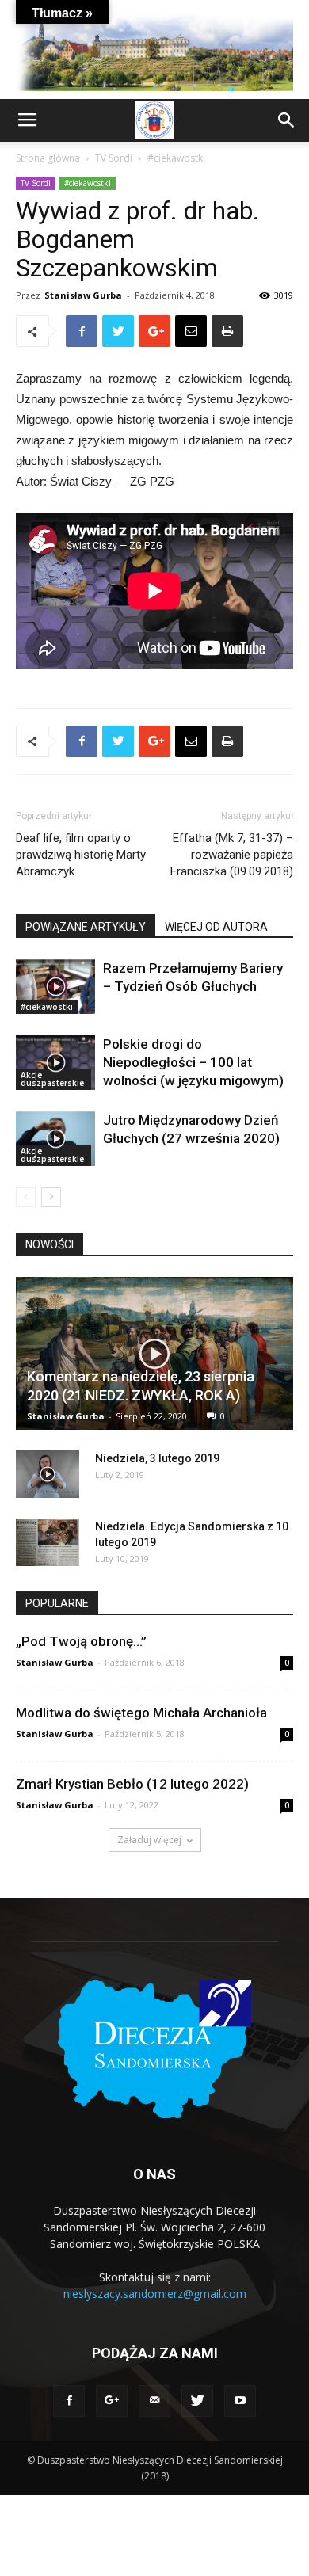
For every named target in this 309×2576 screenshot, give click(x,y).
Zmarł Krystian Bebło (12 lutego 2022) (132, 1784)
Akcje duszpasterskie (52, 1079)
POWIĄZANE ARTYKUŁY (86, 927)
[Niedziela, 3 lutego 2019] (48, 1474)
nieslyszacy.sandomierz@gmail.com (155, 2294)
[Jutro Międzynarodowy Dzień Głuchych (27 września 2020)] (55, 1139)
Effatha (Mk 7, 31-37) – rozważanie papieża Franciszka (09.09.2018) (232, 855)
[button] (287, 120)
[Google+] (112, 2401)
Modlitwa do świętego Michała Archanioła (141, 1713)
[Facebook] (69, 2401)
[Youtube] (240, 2401)
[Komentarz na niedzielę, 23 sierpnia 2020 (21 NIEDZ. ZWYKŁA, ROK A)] (154, 1354)
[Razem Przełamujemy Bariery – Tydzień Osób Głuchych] (55, 987)
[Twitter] (197, 2401)
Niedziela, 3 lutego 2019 (157, 1458)
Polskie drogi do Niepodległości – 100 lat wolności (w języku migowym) (193, 1062)
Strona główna (48, 158)
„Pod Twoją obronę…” (81, 1641)
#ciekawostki (176, 158)
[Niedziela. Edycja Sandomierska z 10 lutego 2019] (48, 1542)
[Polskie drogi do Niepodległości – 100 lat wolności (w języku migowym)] (55, 1063)
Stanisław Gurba (83, 295)
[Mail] (154, 2401)
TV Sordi (114, 158)
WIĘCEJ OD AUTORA (216, 927)
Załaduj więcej (149, 1840)
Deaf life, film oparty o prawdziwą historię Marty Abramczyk (81, 855)
